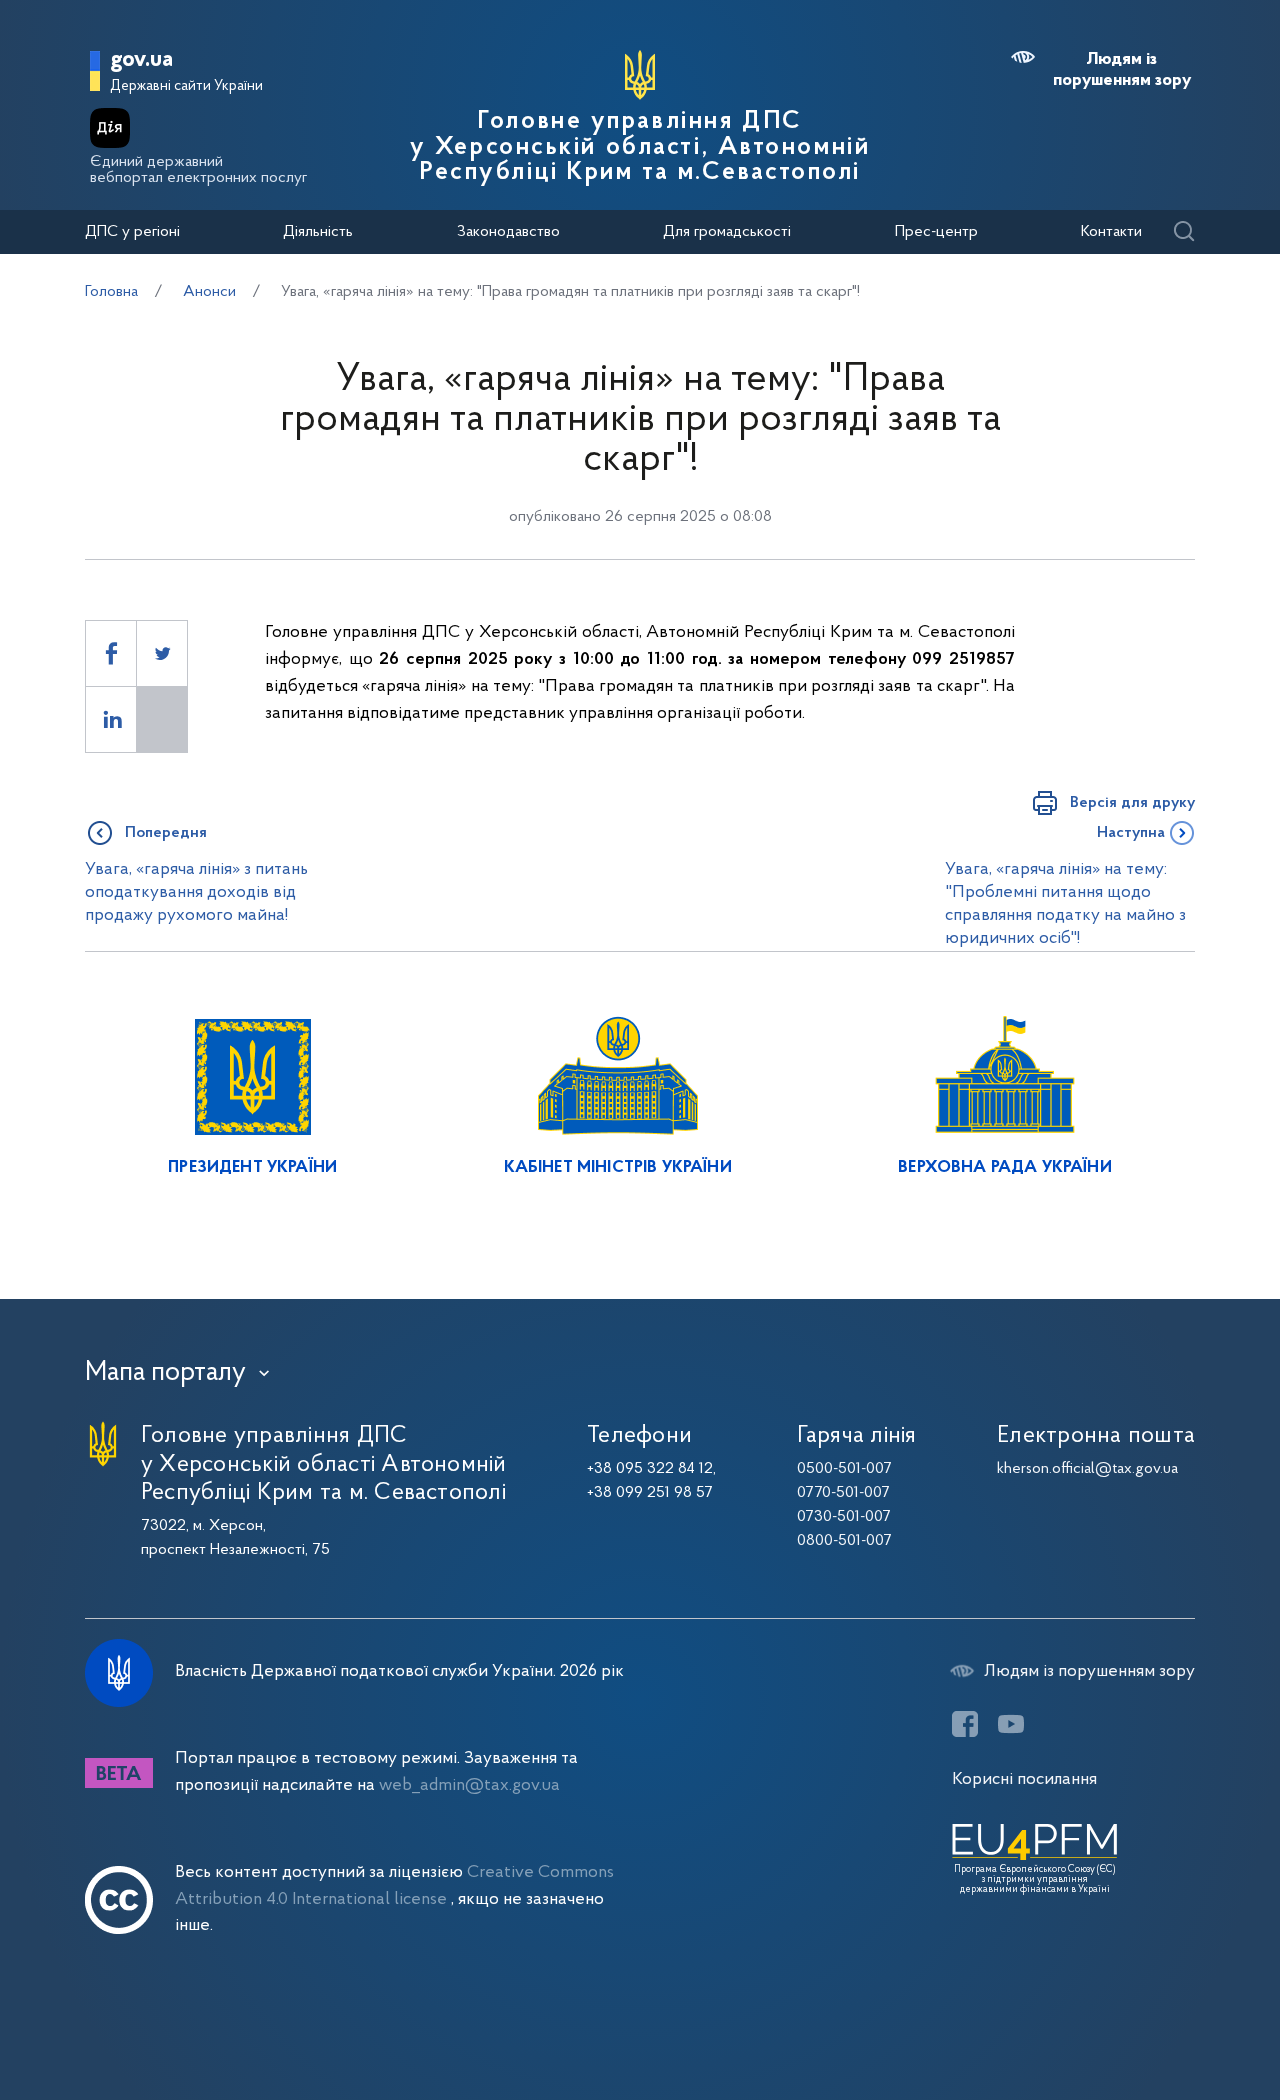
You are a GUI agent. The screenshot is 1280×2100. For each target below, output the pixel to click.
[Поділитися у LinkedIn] (111, 719)
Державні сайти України (186, 86)
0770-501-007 (843, 1493)
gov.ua (141, 60)
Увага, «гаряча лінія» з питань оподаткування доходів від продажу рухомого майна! (196, 893)
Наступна (1131, 833)
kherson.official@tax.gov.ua (1087, 1469)
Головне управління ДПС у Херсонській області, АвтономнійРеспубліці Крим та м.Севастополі (640, 147)
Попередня (166, 833)
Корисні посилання (1024, 1779)
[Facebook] (965, 1724)
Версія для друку (1132, 803)
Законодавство (508, 232)
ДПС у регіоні (132, 232)
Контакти (1111, 232)
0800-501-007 (844, 1541)
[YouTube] (1011, 1724)
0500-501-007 (844, 1469)
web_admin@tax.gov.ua (469, 1785)
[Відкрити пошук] (1183, 232)
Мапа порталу (165, 1373)
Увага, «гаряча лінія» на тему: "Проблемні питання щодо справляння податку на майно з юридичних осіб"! (1065, 904)
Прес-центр (936, 232)
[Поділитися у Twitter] (162, 653)
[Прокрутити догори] (1180, 2020)
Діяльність (318, 232)
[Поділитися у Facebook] (111, 653)
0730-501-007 (844, 1517)
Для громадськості (727, 232)
